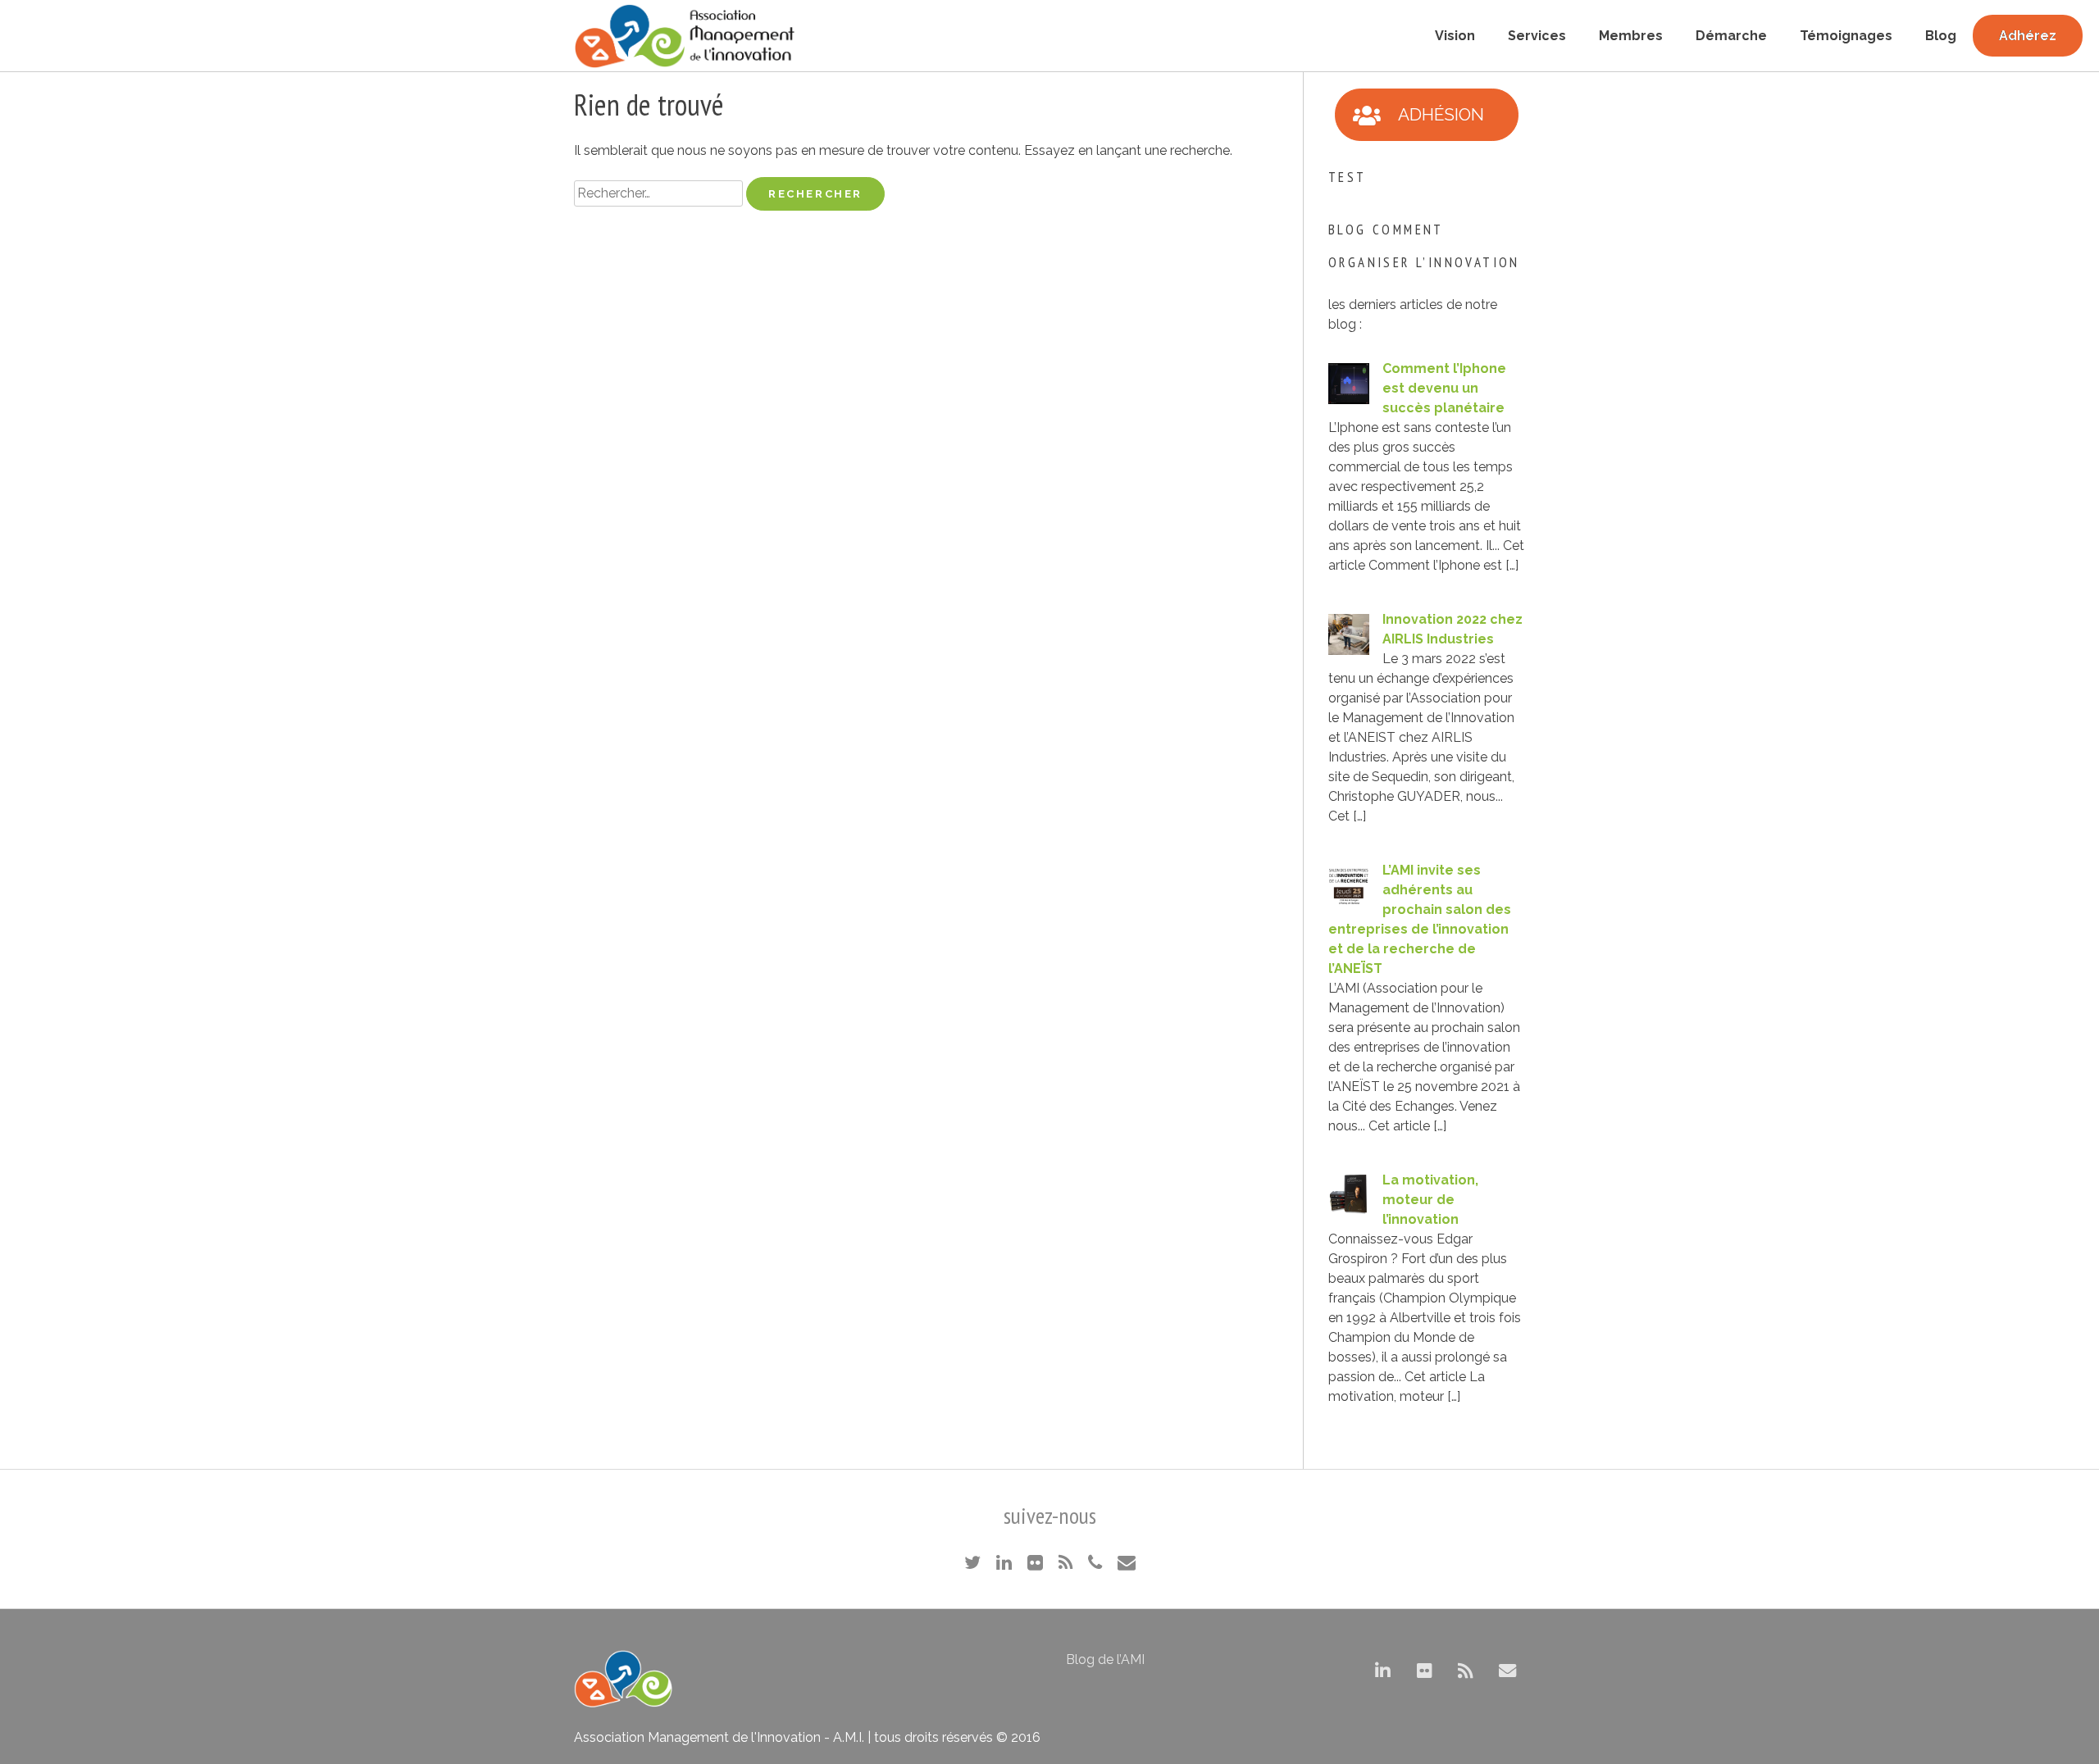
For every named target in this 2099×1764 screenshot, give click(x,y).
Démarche (1731, 36)
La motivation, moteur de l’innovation (1430, 1200)
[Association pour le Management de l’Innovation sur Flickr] (1425, 1672)
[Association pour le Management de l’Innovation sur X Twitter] (1341, 1672)
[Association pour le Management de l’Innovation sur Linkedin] (1383, 1672)
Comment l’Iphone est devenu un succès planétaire (1444, 388)
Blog (1941, 36)
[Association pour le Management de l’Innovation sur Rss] (1466, 1672)
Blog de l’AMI (1105, 1659)
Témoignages (1846, 36)
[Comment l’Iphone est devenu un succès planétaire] (1349, 400)
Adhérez (2028, 36)
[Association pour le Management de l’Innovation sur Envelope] (1507, 1672)
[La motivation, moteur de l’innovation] (1349, 1211)
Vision (1455, 36)
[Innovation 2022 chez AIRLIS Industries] (1349, 650)
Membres (1631, 36)
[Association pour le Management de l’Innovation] (685, 36)
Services (1537, 36)
